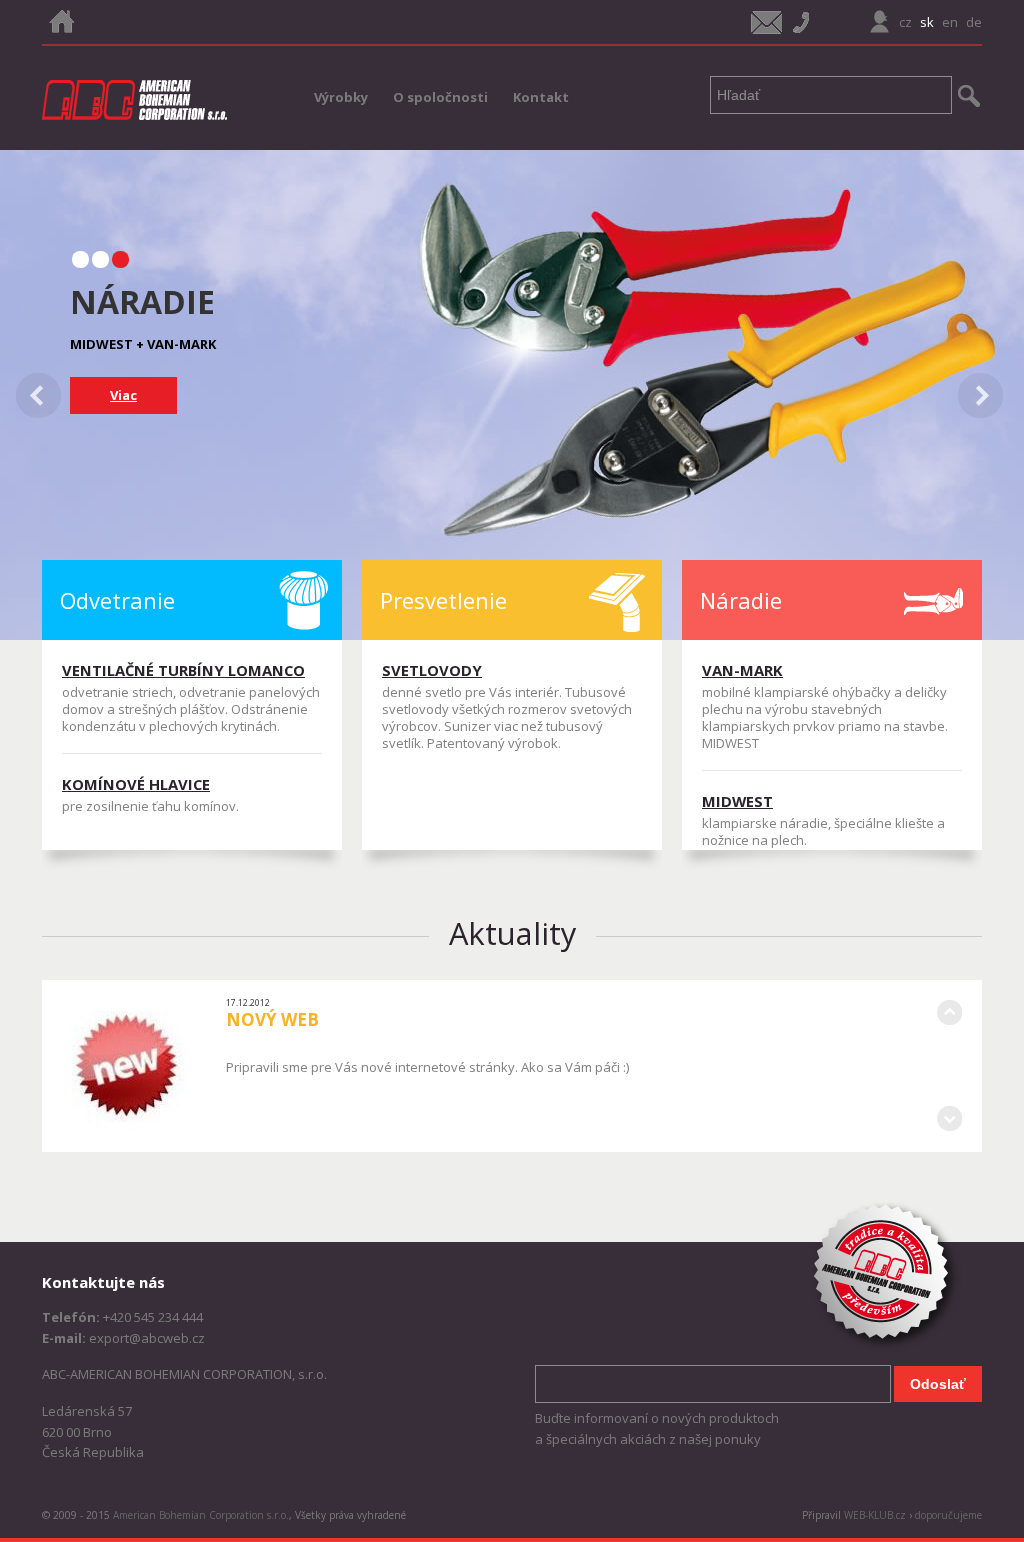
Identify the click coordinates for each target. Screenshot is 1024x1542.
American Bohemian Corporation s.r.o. (201, 1515)
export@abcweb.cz (147, 1338)
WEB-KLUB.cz (875, 1515)
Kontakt (541, 97)
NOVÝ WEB (272, 1019)
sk (927, 22)
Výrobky (341, 97)
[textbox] (831, 95)
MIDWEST (737, 801)
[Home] (61, 21)
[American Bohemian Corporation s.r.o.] (134, 100)
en (950, 22)
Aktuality (512, 933)
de (974, 22)
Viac (123, 395)
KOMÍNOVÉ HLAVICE (136, 784)
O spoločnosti (440, 97)
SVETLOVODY (432, 670)
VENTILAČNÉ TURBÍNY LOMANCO (183, 670)
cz (905, 22)
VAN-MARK (742, 670)
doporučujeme (948, 1515)
